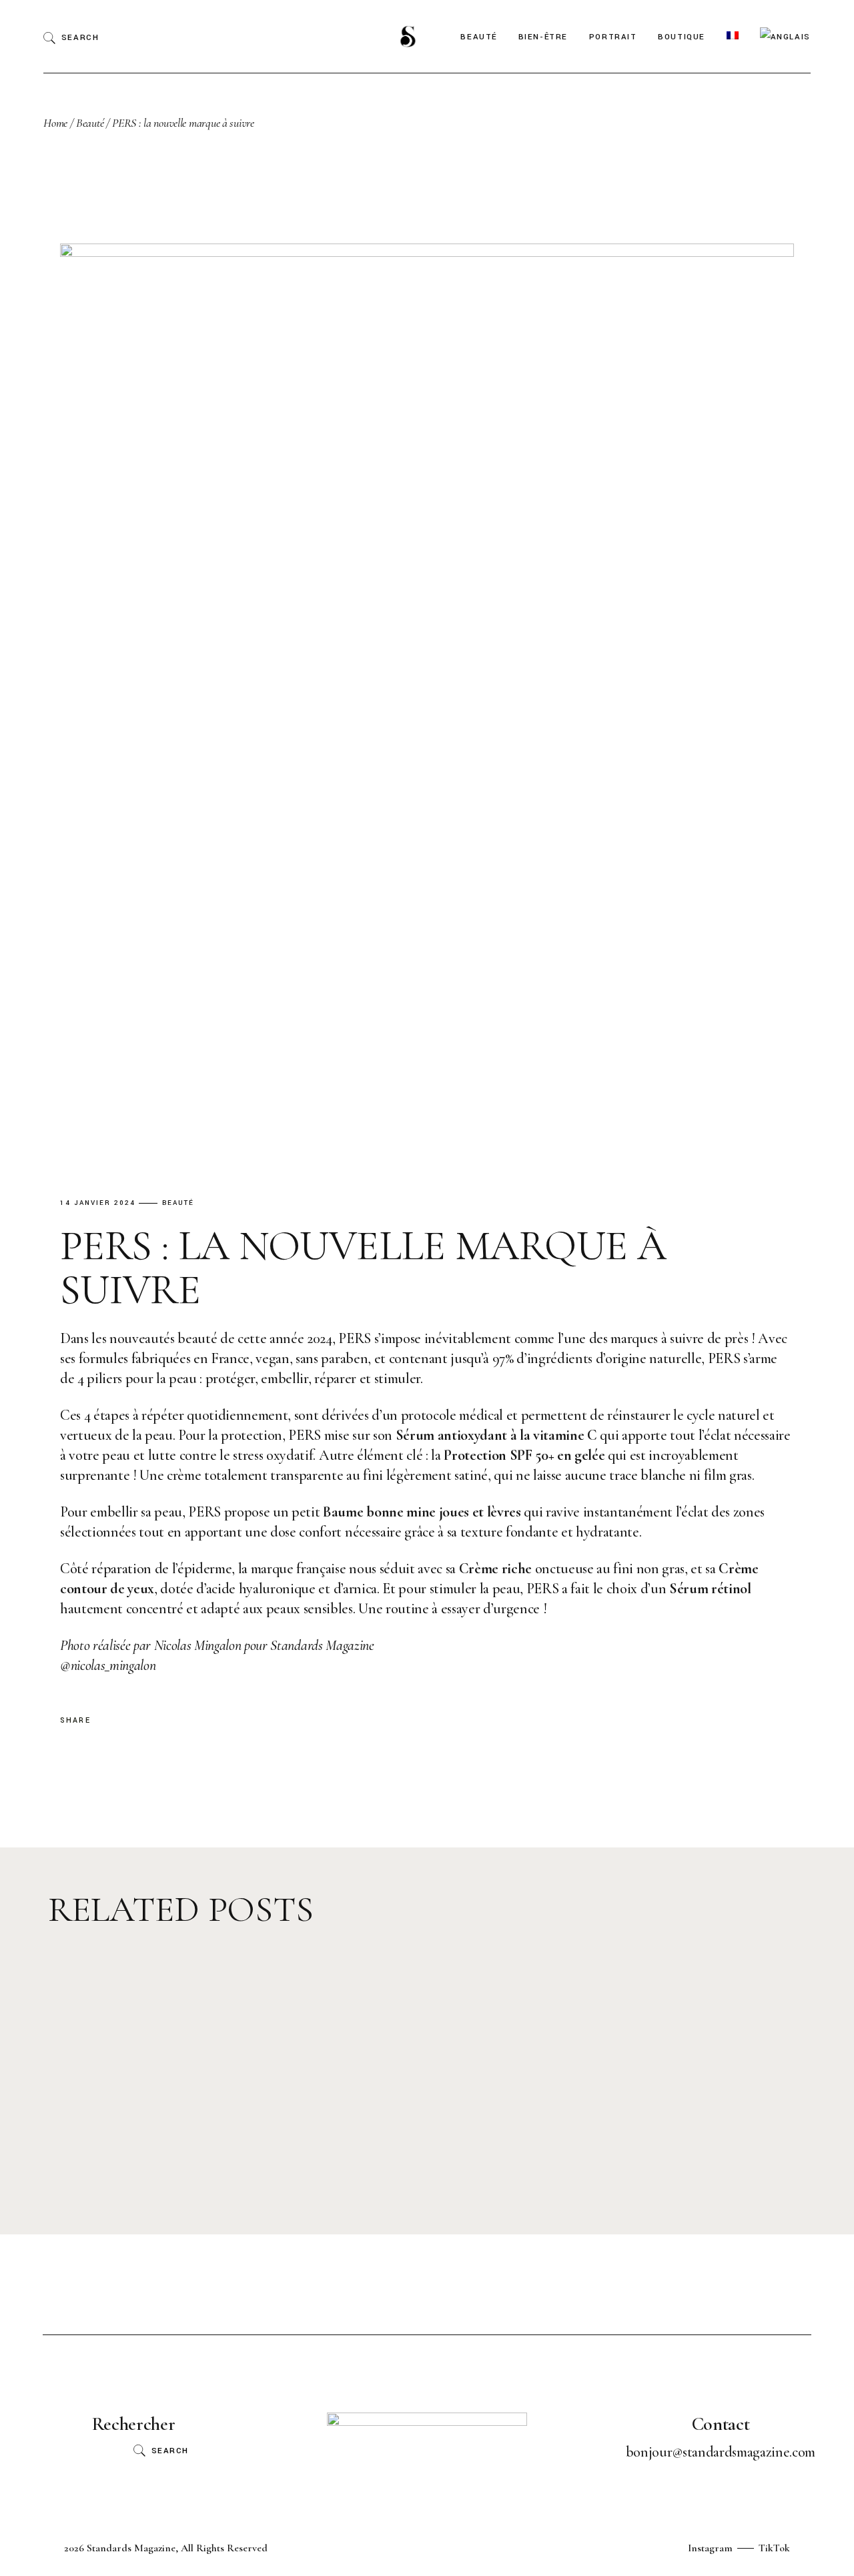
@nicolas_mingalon (108, 1665)
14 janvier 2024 (98, 1203)
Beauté (90, 123)
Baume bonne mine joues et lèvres (422, 1512)
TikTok (774, 2548)
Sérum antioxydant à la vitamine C (496, 1435)
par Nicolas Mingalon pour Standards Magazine (217, 1645)
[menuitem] (733, 36)
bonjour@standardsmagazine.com (721, 2452)
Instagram (710, 2548)
